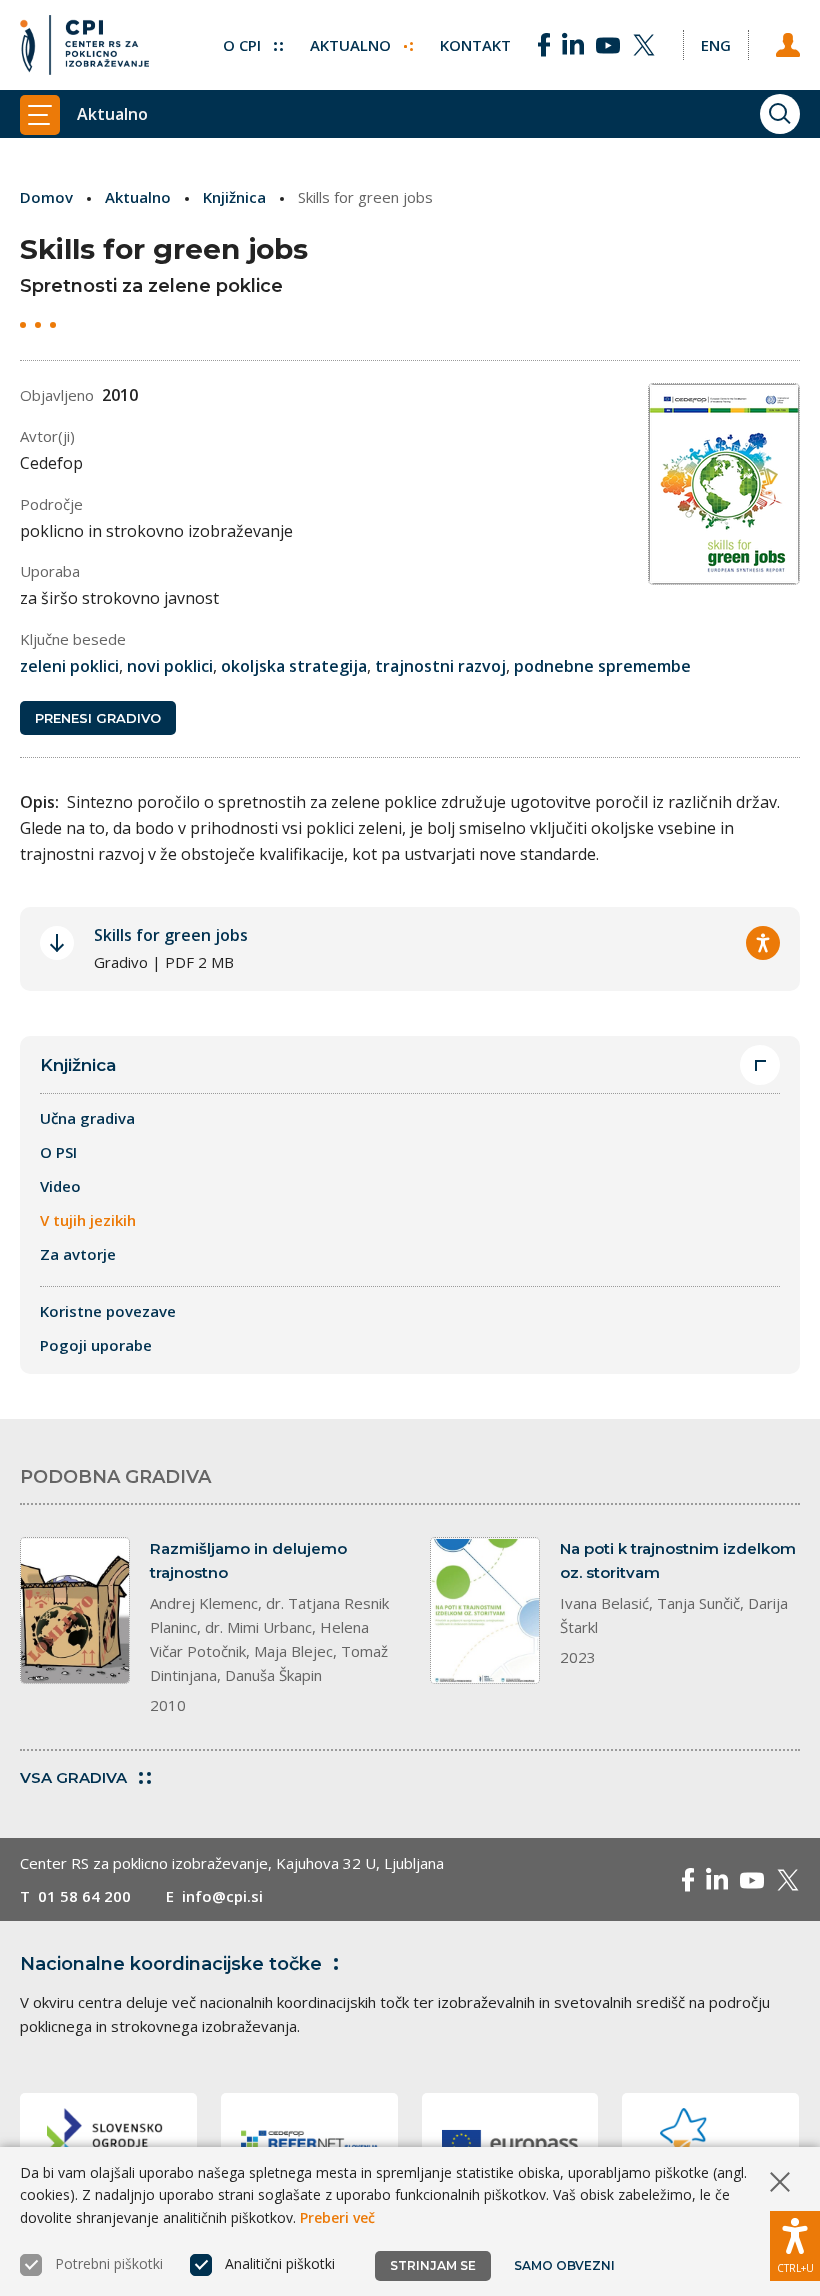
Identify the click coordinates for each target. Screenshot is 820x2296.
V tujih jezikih (88, 1220)
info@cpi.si (222, 1896)
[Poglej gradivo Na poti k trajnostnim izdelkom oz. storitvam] (485, 1610)
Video (60, 1186)
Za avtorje (78, 1254)
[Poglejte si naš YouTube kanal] (608, 45)
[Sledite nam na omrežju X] (644, 45)
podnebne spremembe (602, 666)
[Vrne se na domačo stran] (84, 45)
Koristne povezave (108, 1311)
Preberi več (337, 2217)
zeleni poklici (69, 666)
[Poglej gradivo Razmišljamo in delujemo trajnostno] (75, 1610)
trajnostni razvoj (440, 666)
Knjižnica (234, 197)
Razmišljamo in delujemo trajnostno (248, 1560)
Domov (46, 197)
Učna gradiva (87, 1118)
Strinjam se (433, 2265)
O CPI (244, 45)
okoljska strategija (294, 666)
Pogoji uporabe (96, 1345)
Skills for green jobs (171, 935)
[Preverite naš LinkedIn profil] (573, 45)
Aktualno (352, 45)
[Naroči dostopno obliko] (763, 943)
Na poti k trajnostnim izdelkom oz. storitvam (678, 1560)
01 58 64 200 (84, 1896)
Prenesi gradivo (98, 718)
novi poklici (170, 666)
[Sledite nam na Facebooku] (544, 45)
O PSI (58, 1152)
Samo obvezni (564, 2265)
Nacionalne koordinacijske (171, 1964)
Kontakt (475, 45)
